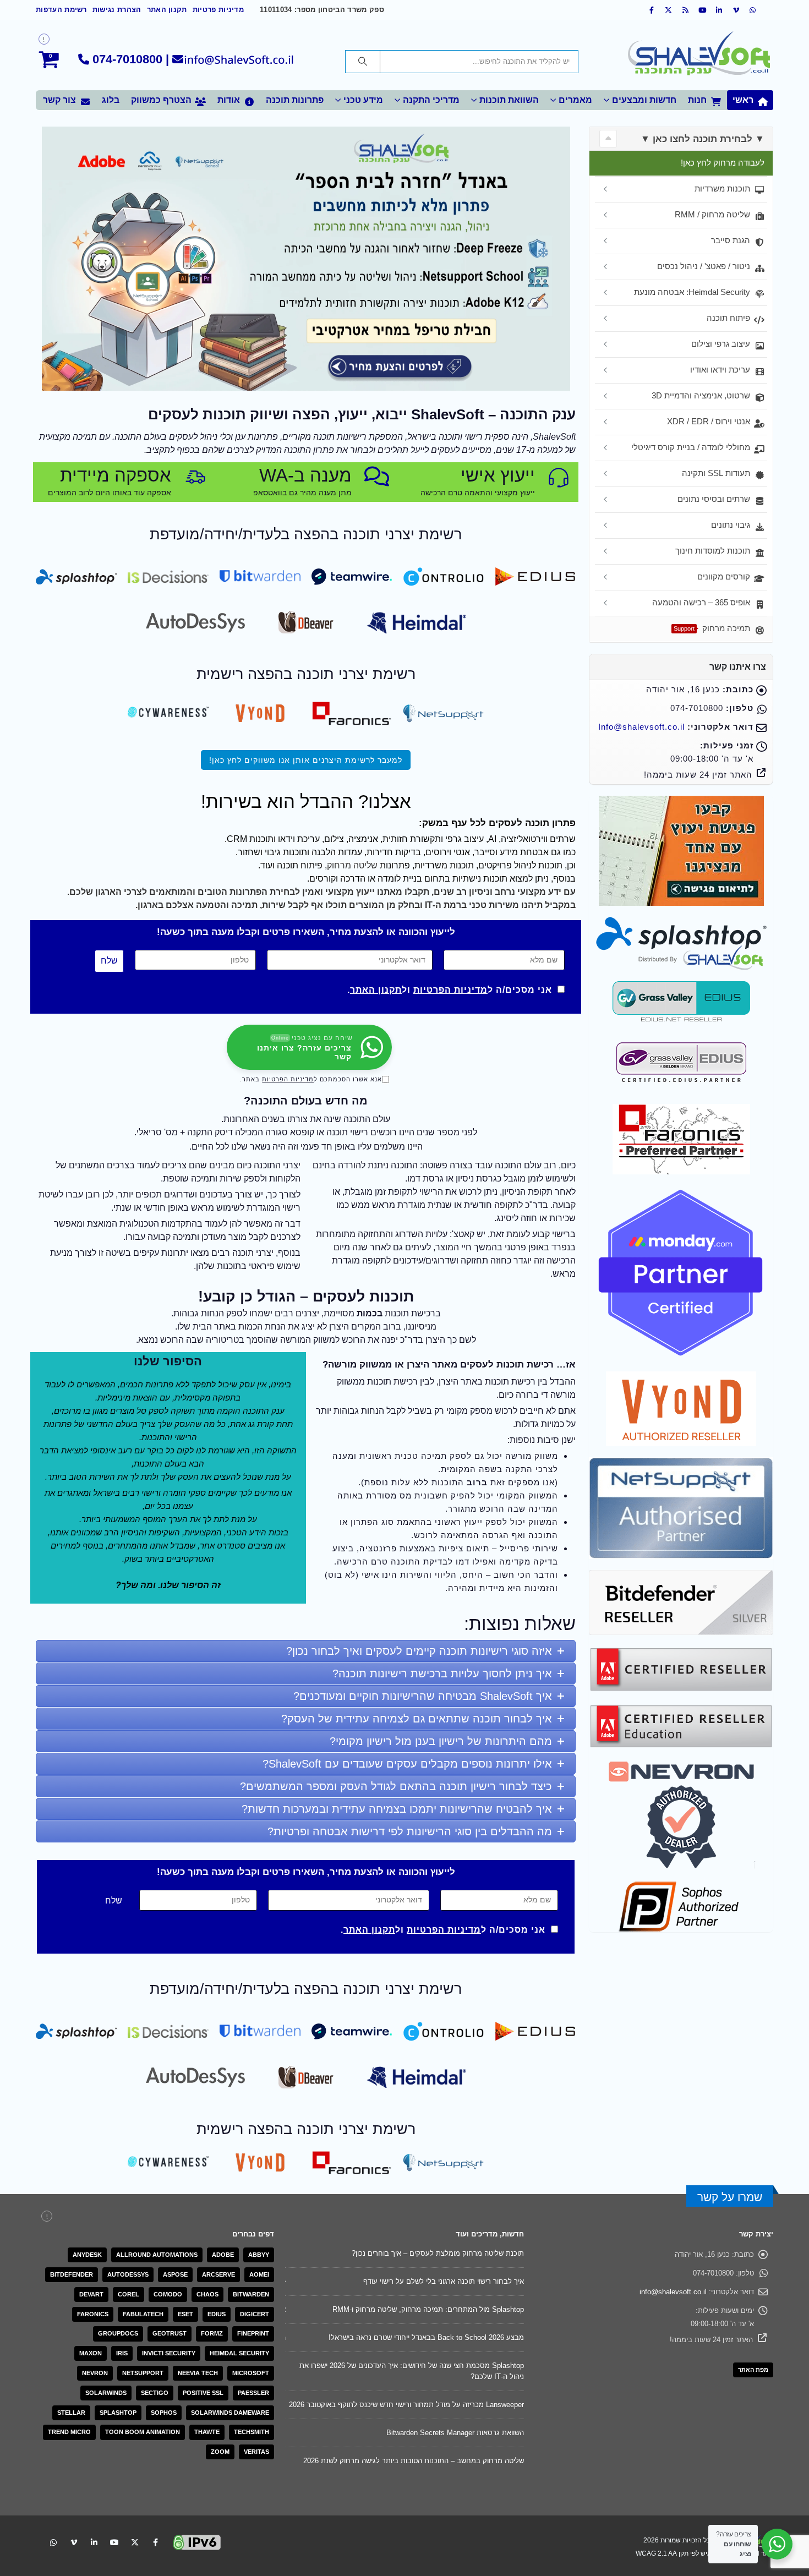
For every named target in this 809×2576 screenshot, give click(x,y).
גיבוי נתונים (731, 525)
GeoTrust (170, 2333)
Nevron (95, 2373)
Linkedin (94, 2516)
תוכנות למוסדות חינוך (713, 551)
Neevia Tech (198, 2373)
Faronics (93, 2314)
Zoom (220, 2452)
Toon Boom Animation (143, 2432)
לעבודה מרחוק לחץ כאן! (723, 163)
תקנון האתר (167, 10)
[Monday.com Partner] (681, 1272)
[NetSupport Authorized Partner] (681, 1508)
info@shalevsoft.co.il (673, 2292)
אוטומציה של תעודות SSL (485, 2309)
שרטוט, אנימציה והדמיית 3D (701, 395)
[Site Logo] (699, 55)
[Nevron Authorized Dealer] (681, 1814)
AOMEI (259, 2274)
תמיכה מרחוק (712, 628)
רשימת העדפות (61, 10)
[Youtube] (703, 10)
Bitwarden (251, 2294)
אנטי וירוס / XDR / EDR (709, 421)
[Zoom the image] (535, 573)
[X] (669, 10)
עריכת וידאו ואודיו (720, 370)
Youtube (114, 2516)
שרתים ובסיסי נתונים (714, 499)
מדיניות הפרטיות (450, 990)
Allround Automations (157, 2255)
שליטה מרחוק (352, 865)
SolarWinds (106, 2393)
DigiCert (255, 2314)
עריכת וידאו (299, 839)
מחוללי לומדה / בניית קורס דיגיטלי (691, 447)
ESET (185, 2314)
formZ (212, 2333)
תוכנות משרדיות (722, 188)
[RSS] (686, 10)
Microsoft (251, 2373)
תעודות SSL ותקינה (716, 473)
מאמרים (575, 100)
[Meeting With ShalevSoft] (681, 850)
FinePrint (253, 2333)
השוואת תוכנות (509, 100)
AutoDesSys (128, 2274)
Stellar (71, 2413)
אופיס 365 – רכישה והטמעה (701, 602)
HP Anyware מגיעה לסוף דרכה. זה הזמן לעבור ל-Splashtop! (432, 2281)
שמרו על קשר (730, 2197)
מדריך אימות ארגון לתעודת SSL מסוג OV (461, 2253)
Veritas (256, 2452)
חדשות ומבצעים (644, 100)
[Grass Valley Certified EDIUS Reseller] (681, 1001)
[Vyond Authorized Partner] (681, 1408)
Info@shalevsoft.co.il (641, 727)
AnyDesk (87, 2255)
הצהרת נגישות (117, 10)
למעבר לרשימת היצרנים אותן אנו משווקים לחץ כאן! (306, 760)
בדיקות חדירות (394, 852)
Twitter (135, 2516)
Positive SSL (203, 2393)
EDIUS (217, 2314)
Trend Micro (69, 2432)
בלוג (111, 100)
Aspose (175, 2274)
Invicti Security (169, 2353)
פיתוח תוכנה (728, 318)
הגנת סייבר (731, 240)
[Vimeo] (736, 10)
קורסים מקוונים (724, 576)
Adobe (223, 2255)
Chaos (207, 2294)
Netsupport (143, 2373)
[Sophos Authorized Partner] (681, 1906)
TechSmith (252, 2432)
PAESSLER (253, 2393)
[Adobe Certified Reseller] (681, 1668)
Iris (122, 2353)
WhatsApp (53, 2516)
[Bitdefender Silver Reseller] (681, 1602)
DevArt (91, 2294)
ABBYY (259, 2255)
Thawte (207, 2432)
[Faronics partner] (681, 1138)
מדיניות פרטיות (218, 10)
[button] (608, 139)
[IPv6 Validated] (197, 2515)
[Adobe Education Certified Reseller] (681, 1725)
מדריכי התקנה (431, 100)
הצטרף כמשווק (161, 100)
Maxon (91, 2353)
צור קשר (59, 100)
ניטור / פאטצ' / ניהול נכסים (704, 266)
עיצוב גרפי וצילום (721, 344)
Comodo (168, 2294)
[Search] (363, 62)
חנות (697, 100)
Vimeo (74, 2516)
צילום (334, 839)
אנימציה (363, 839)
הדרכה (353, 879)
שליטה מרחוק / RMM (712, 214)
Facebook (155, 2516)
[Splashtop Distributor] (681, 943)
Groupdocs (118, 2333)
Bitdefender (72, 2274)
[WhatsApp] (753, 10)
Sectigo (155, 2393)
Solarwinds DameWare (230, 2413)
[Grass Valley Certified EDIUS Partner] (681, 1062)
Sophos (164, 2413)
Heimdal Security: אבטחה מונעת (692, 292)
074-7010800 (127, 59)
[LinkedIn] (719, 10)
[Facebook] (652, 10)
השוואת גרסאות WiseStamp (481, 2337)
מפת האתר (753, 2370)
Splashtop (118, 2413)
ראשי (743, 100)
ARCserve (218, 2274)
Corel (129, 2294)
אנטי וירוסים (448, 852)
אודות (229, 100)
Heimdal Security (239, 2353)
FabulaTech (143, 2314)
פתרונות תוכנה (295, 100)
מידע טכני (363, 100)
